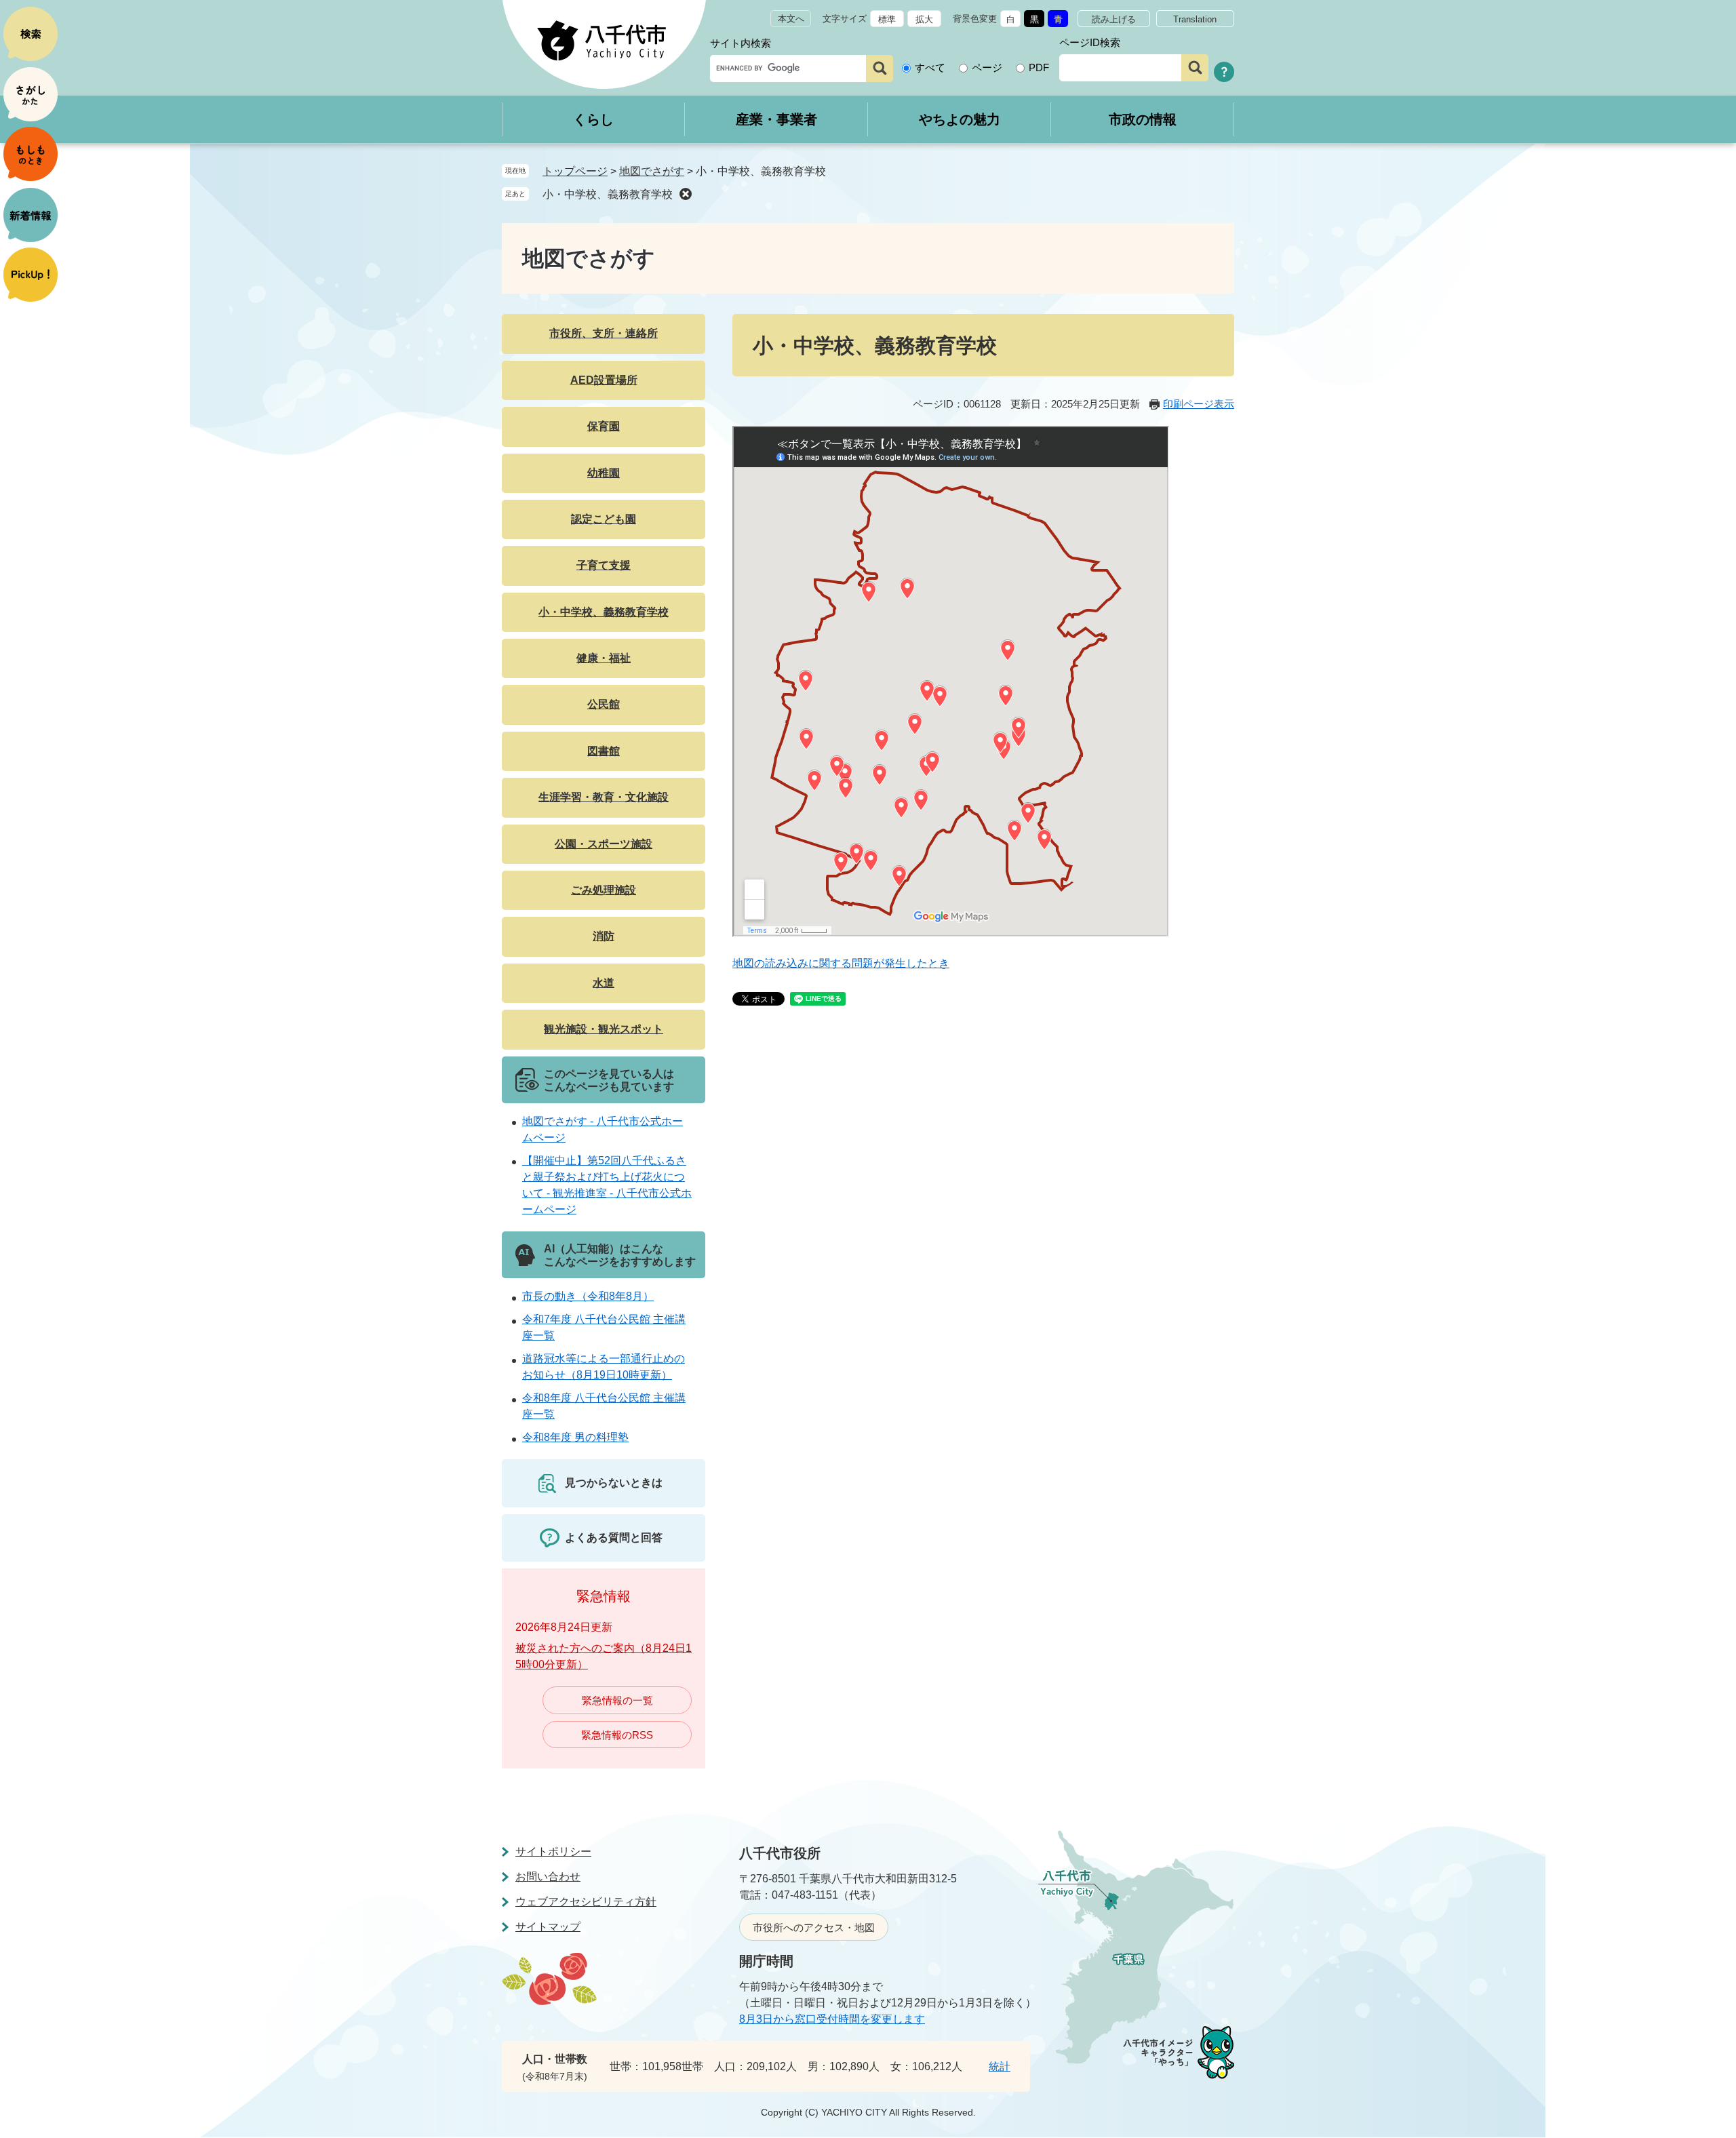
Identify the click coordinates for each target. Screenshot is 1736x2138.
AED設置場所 (604, 380)
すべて (930, 67)
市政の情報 (1143, 119)
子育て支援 (604, 565)
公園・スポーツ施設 (604, 844)
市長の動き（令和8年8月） (588, 1296)
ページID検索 (1090, 42)
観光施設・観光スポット (604, 1029)
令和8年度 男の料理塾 (575, 1437)
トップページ (575, 171)
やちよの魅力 (960, 119)
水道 (604, 983)
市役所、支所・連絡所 (604, 333)
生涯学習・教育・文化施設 (604, 797)
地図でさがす (652, 171)
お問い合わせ (548, 1877)
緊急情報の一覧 (617, 1700)
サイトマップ (548, 1927)
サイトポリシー (553, 1852)
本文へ (791, 19)
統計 (1000, 2066)
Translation (1195, 19)
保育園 (604, 426)
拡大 (924, 19)
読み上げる (1114, 19)
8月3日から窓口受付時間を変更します (832, 2019)
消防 (604, 936)
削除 (686, 194)
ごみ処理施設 (604, 890)
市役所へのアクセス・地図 (814, 1927)
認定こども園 (604, 519)
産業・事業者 (776, 119)
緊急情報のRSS (617, 1735)
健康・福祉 (604, 658)
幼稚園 (604, 473)
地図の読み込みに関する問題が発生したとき (841, 963)
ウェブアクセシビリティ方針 (586, 1902)
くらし (593, 119)
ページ (987, 67)
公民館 (604, 704)
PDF (1039, 67)
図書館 (604, 751)
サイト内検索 (741, 43)
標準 (887, 19)
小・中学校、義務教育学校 (608, 194)
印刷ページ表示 (1199, 404)
